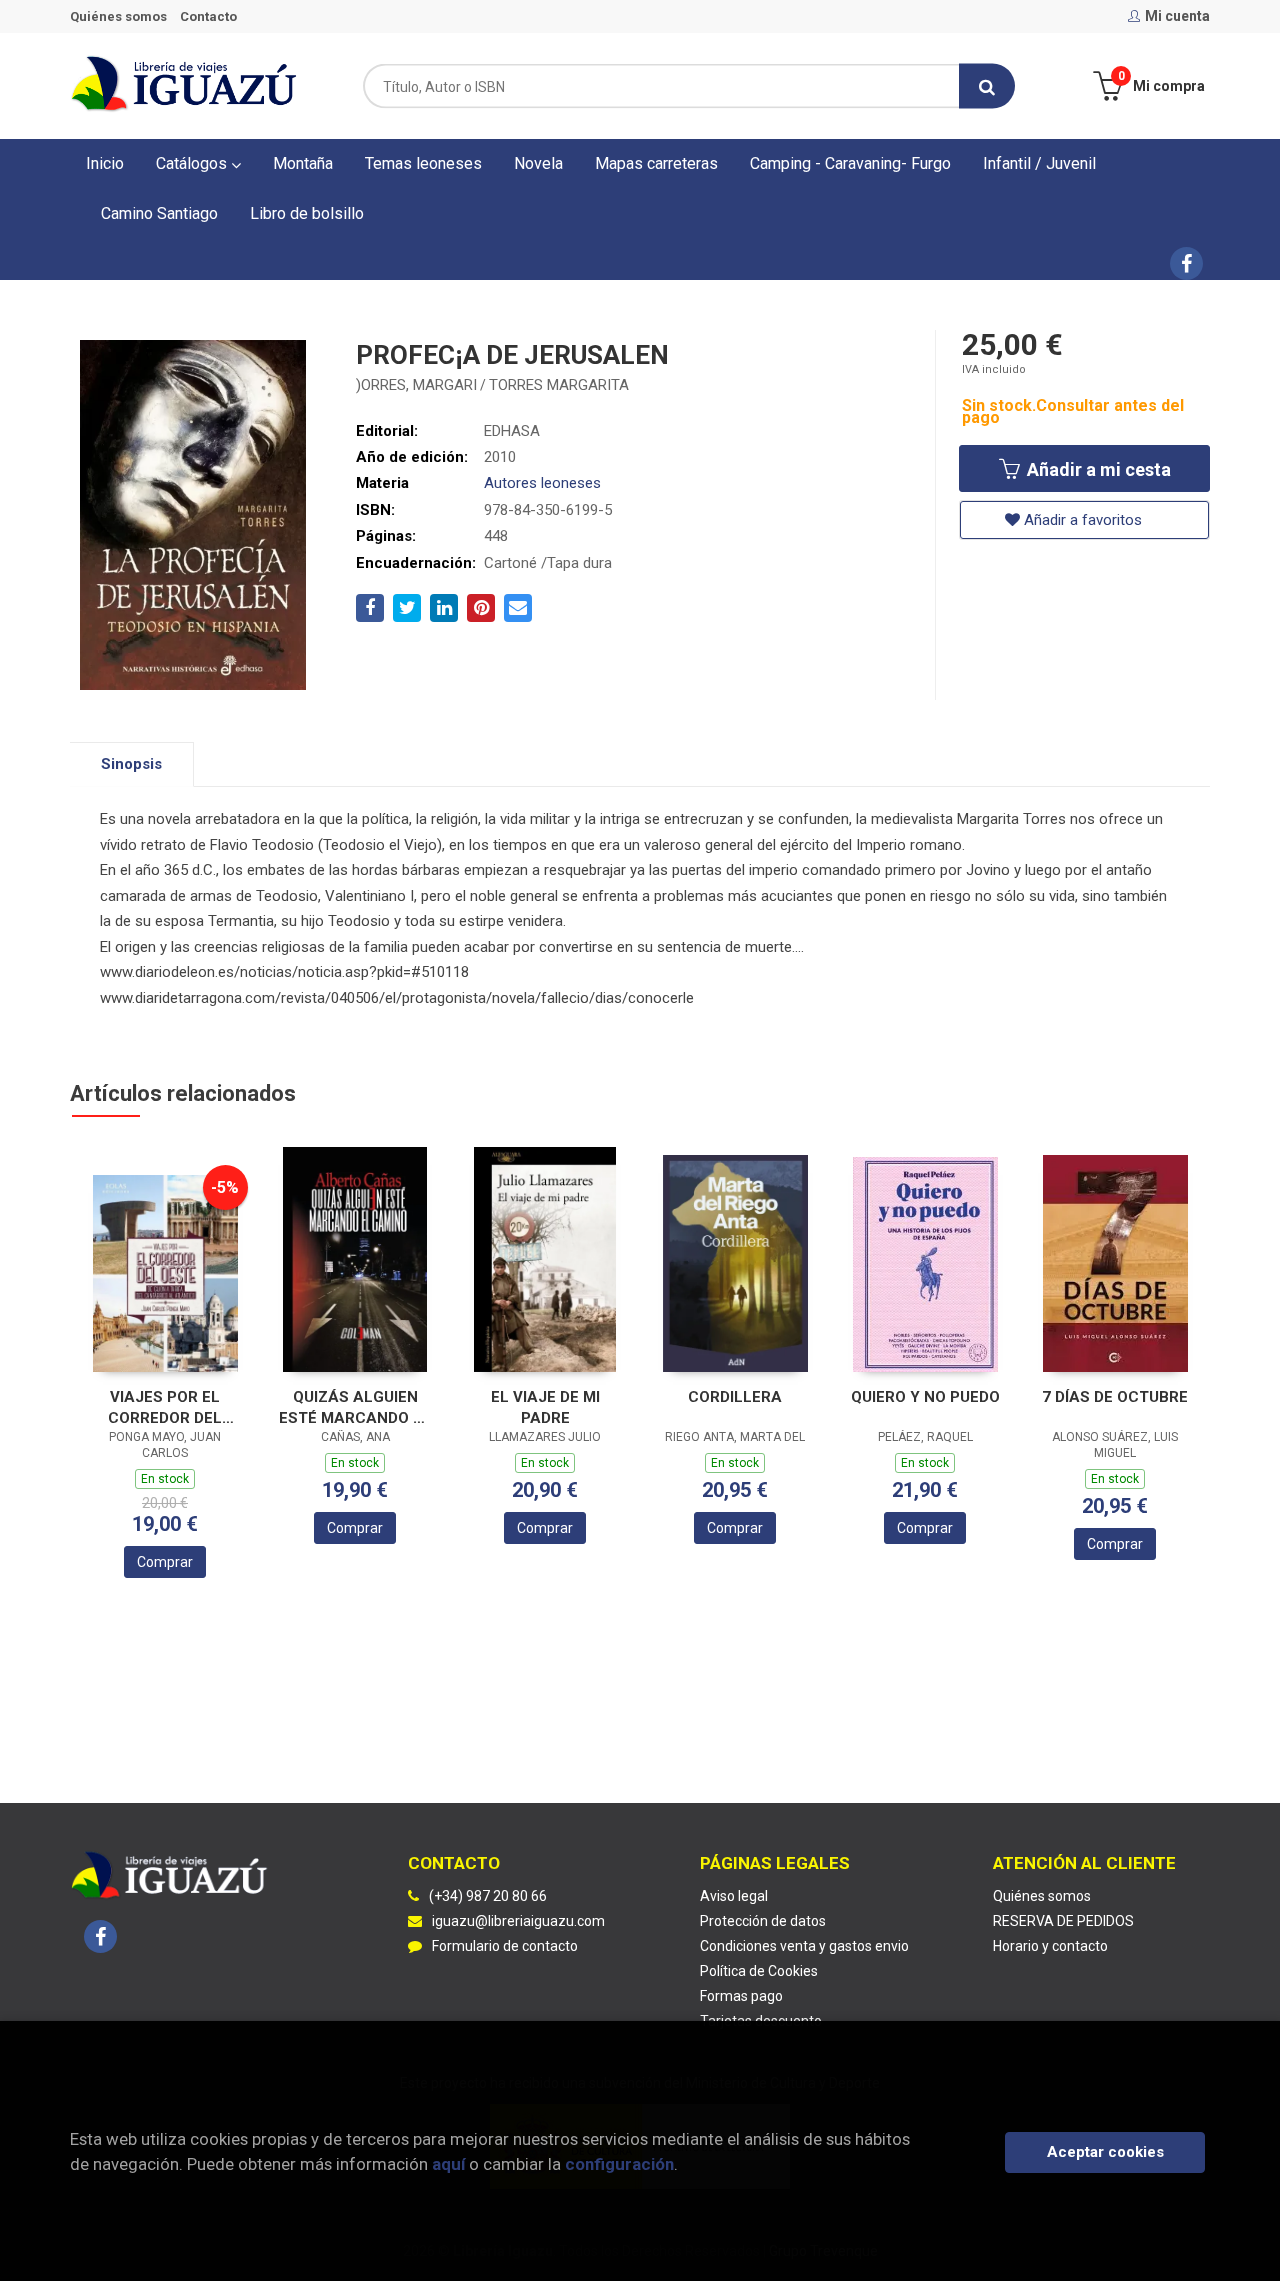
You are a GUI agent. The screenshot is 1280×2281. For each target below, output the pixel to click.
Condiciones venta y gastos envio (804, 1946)
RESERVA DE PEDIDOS (1063, 1921)
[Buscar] (987, 86)
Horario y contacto (1050, 1946)
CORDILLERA (735, 1397)
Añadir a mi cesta (1097, 469)
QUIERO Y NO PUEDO (925, 1397)
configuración (619, 2164)
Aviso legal (734, 1896)
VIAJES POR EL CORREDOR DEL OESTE (165, 1407)
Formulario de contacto (505, 1946)
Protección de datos (763, 1921)
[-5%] (165, 1273)
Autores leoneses (542, 483)
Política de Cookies (759, 1971)
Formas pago (741, 1996)
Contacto (208, 16)
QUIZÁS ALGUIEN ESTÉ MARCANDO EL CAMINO (355, 1407)
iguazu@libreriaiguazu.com (518, 1921)
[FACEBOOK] (1186, 263)
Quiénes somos (118, 16)
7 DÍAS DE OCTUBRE (1115, 1397)
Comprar (165, 1562)
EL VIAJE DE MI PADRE (545, 1407)
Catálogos (193, 163)
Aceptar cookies (1105, 2152)
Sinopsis (131, 764)
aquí (448, 2164)
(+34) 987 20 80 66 (488, 1896)
